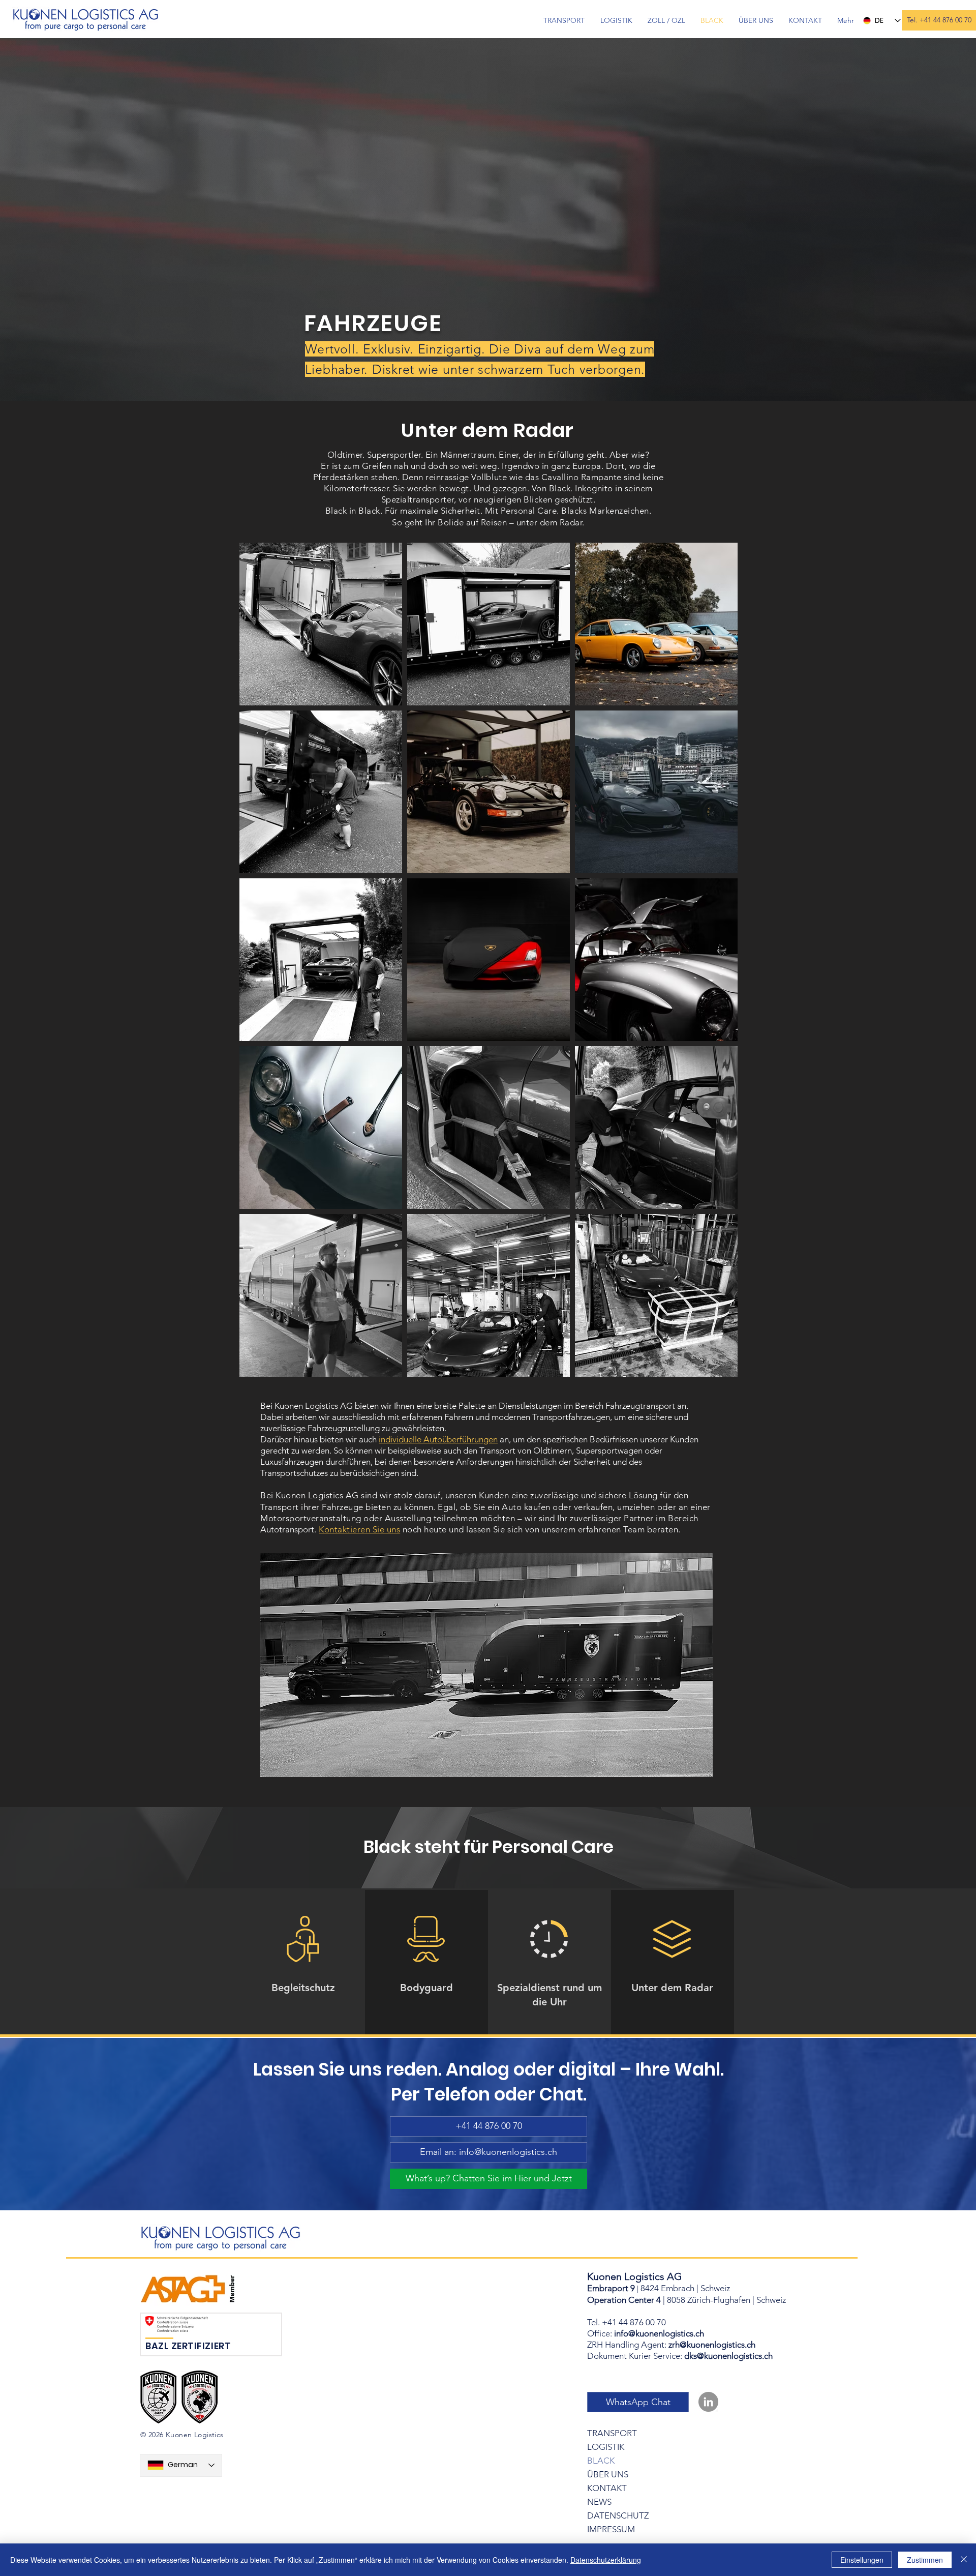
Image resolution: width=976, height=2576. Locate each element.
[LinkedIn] (708, 2402)
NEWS (599, 2502)
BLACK (601, 2461)
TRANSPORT (612, 2433)
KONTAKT (607, 2488)
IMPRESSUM (611, 2529)
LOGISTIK (606, 2447)
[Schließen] (964, 2560)
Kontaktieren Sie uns (359, 1529)
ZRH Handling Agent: (671, 2345)
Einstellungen (862, 2560)
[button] (939, 20)
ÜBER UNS (608, 2474)
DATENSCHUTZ (618, 2515)
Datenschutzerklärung (606, 2560)
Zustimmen (925, 2560)
